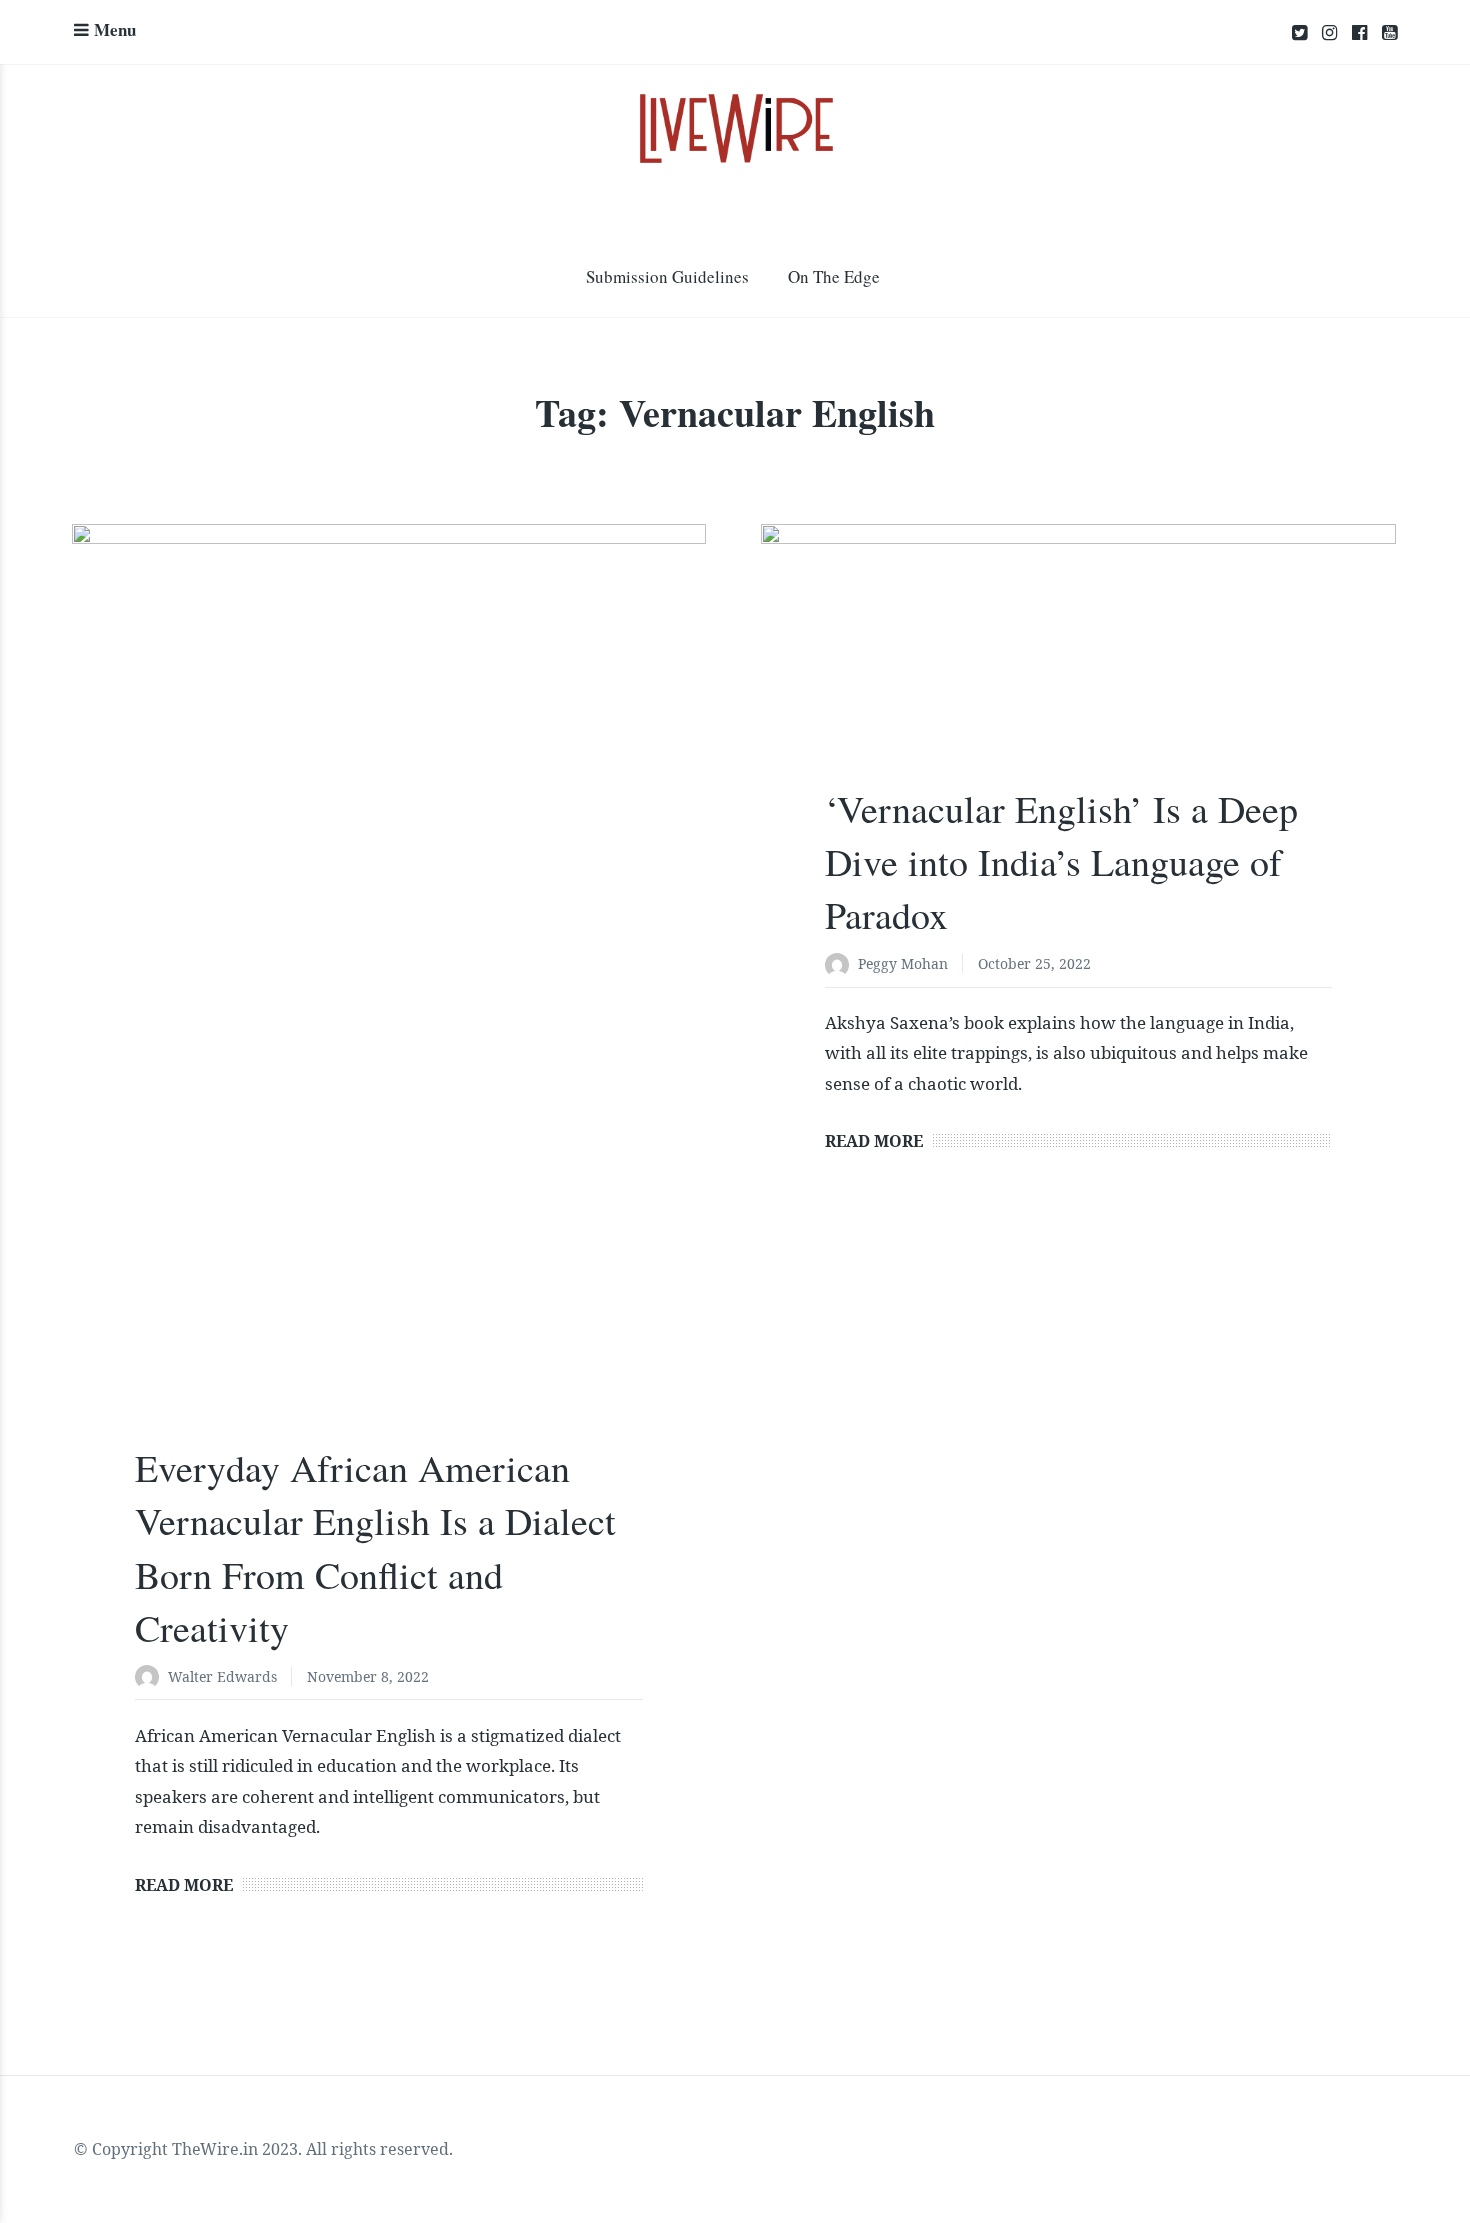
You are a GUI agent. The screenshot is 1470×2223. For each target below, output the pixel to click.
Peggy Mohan (903, 963)
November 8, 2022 (368, 1676)
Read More (184, 1885)
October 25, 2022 (1034, 963)
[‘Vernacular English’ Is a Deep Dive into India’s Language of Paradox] (1078, 672)
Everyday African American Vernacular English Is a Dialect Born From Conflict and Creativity (375, 1547)
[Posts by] (151, 1678)
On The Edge (834, 276)
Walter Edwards (222, 1676)
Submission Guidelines (667, 276)
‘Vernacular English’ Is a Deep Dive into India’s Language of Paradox (1061, 861)
